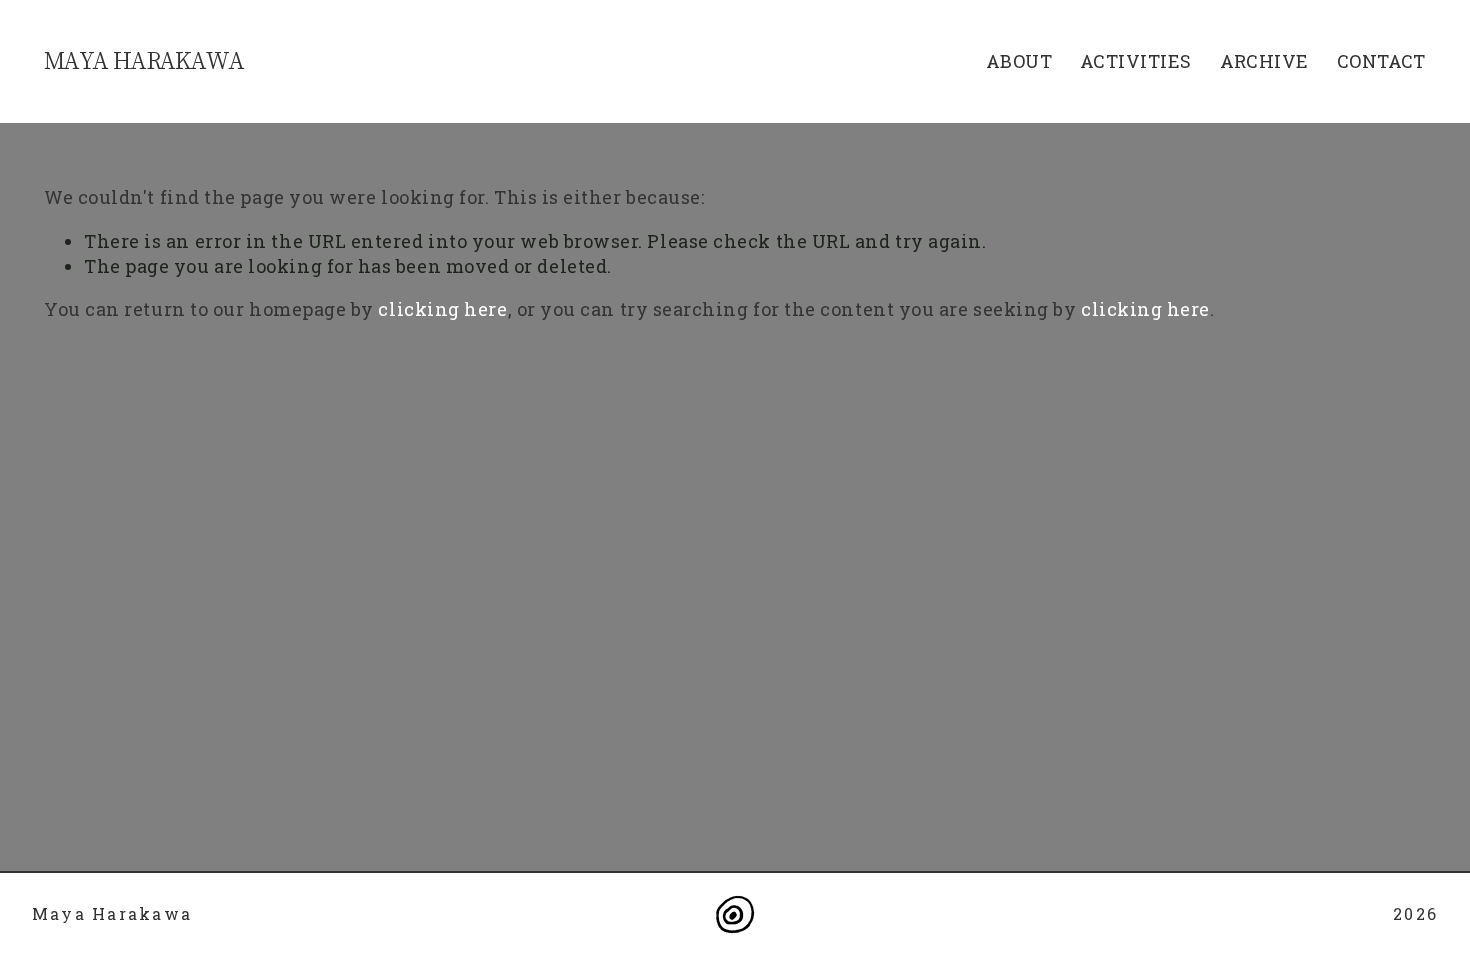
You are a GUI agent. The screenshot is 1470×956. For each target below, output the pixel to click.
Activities (1136, 61)
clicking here (442, 309)
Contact (1381, 61)
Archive (1264, 61)
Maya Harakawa (143, 59)
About (1019, 61)
